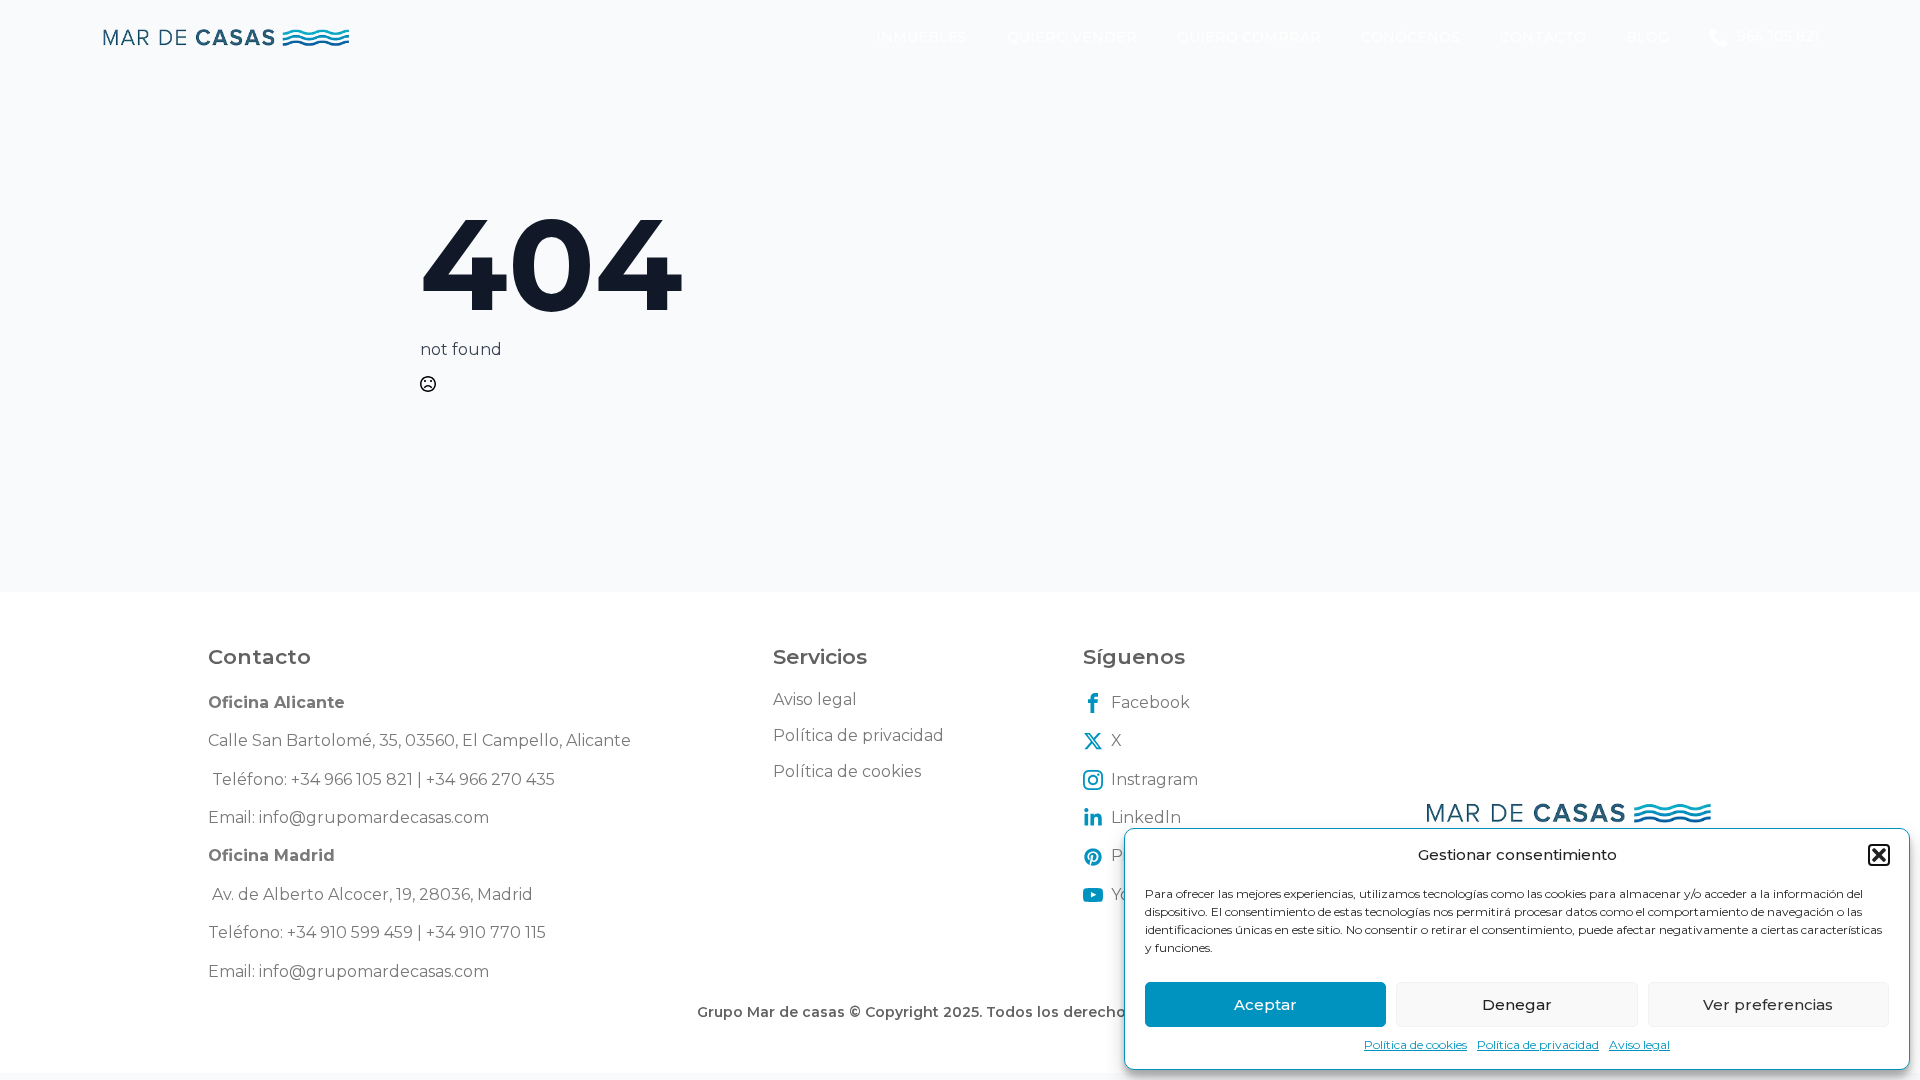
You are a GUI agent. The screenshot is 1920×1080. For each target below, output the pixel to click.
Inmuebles (921, 37)
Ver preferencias (1768, 1004)
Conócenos (1410, 37)
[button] (1879, 855)
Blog (1647, 37)
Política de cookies (1415, 1044)
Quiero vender (1072, 37)
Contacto (1543, 37)
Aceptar (1265, 1004)
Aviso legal (1639, 1044)
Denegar (1517, 1004)
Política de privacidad (1538, 1044)
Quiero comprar (1249, 37)
